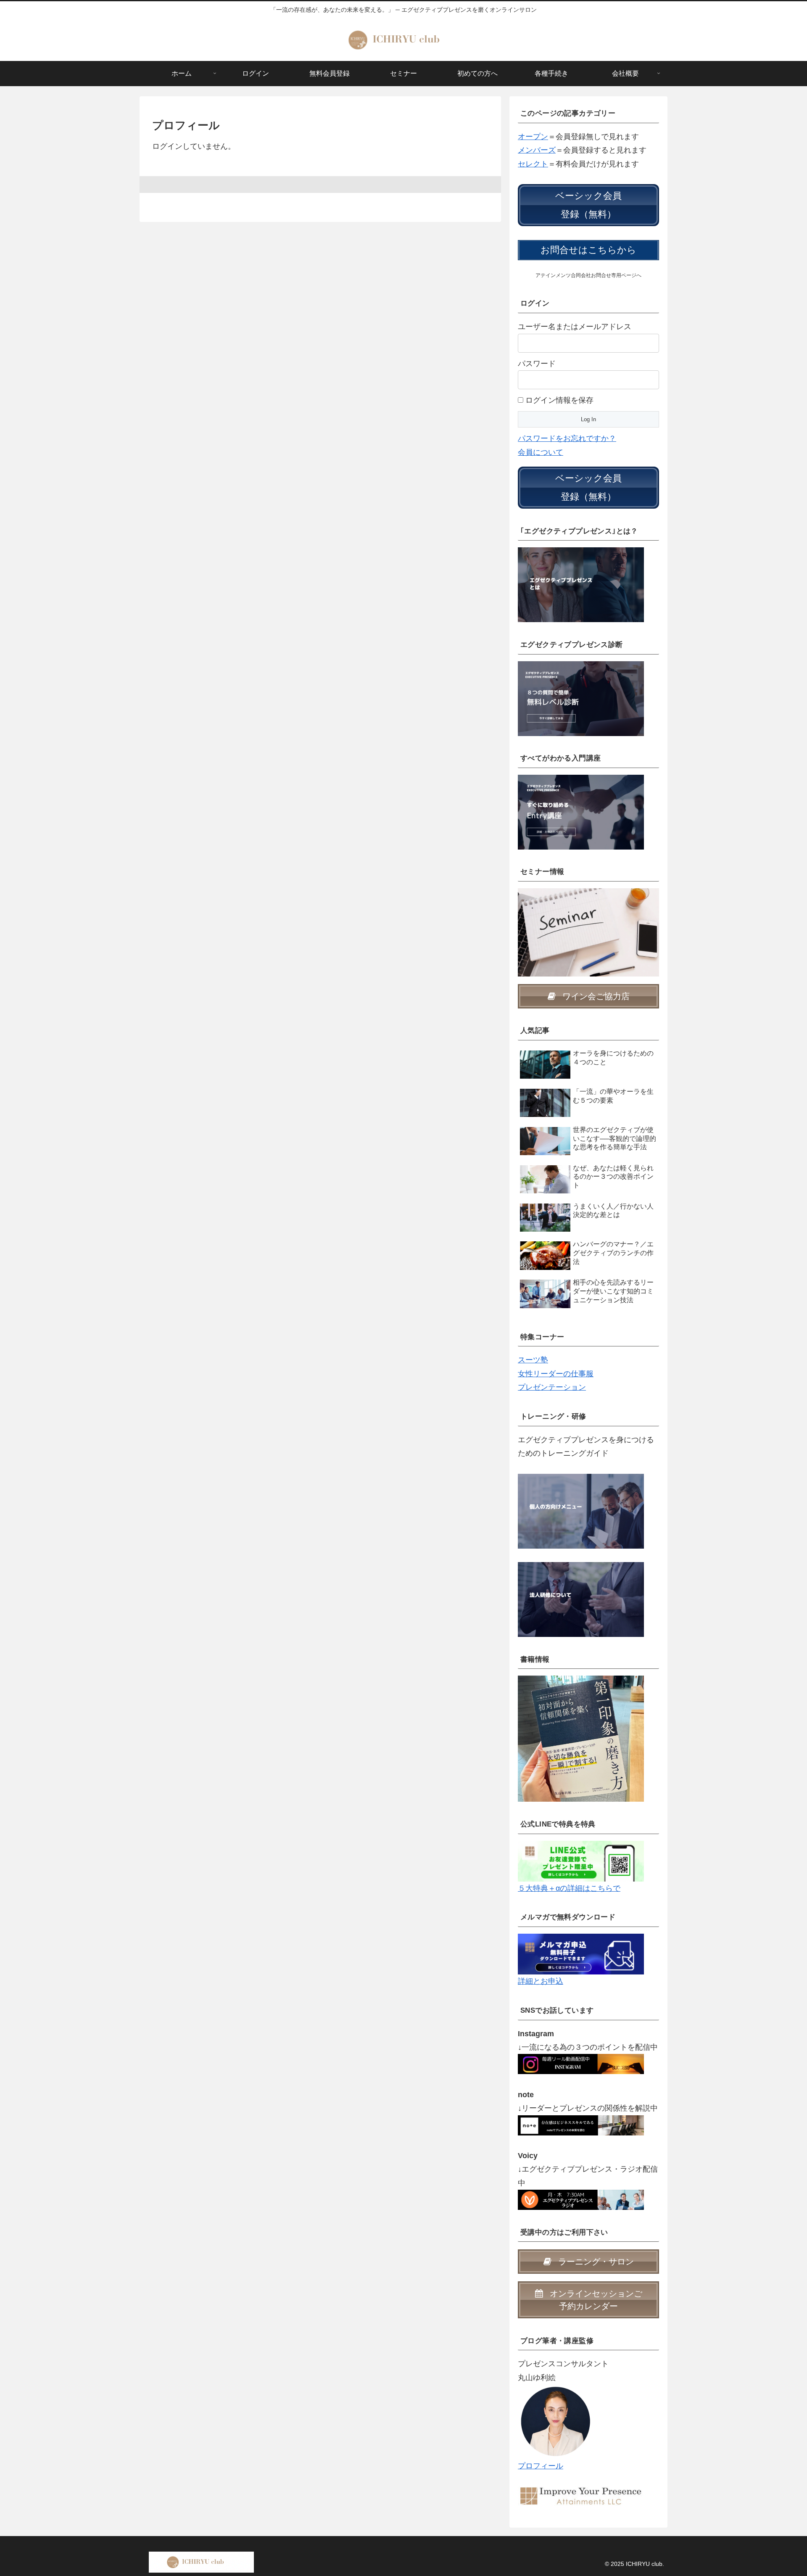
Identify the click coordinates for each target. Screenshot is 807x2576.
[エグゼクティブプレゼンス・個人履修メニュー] (581, 1511)
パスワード (537, 364)
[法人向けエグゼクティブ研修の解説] (581, 1599)
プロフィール (541, 2466)
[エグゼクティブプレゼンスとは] (581, 584)
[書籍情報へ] (581, 1738)
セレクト (533, 164)
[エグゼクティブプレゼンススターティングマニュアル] (581, 1953)
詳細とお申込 (541, 1981)
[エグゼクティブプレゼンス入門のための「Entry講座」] (581, 811)
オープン (533, 137)
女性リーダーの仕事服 (556, 1374)
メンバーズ (537, 150)
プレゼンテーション (552, 1387)
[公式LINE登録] (581, 1861)
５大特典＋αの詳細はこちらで (569, 1888)
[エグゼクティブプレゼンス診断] (581, 698)
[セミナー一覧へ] (588, 932)
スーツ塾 (533, 1360)
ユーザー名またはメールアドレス (575, 327)
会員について (541, 452)
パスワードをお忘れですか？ (567, 438)
